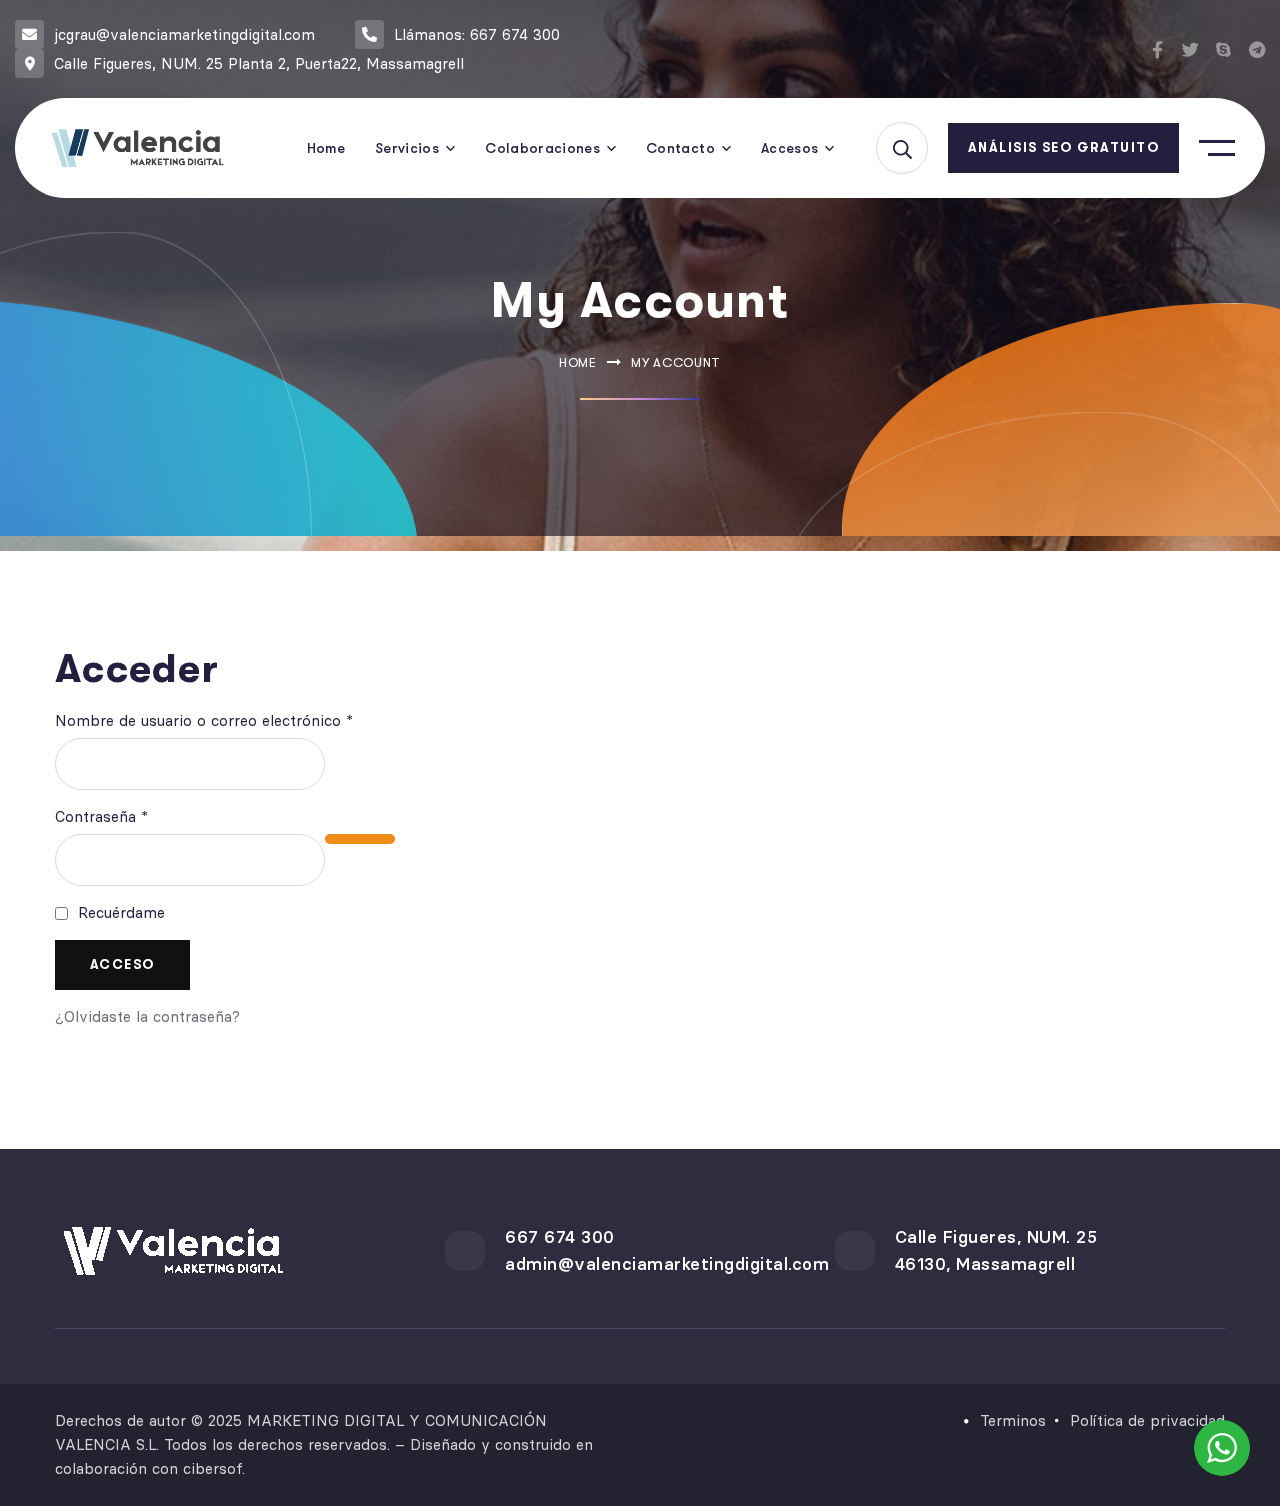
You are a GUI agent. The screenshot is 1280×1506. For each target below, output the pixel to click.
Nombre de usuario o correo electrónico (243, 719)
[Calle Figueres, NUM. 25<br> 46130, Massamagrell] (855, 1251)
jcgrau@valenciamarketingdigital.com (184, 34)
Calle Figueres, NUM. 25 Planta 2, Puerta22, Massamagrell (259, 63)
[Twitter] (1190, 49)
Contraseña (140, 815)
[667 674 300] (465, 1251)
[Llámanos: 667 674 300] (369, 34)
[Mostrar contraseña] (360, 839)
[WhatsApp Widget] (1222, 1448)
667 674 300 (560, 1237)
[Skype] (1223, 49)
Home (578, 362)
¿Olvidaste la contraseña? (147, 1016)
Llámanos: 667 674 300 (477, 34)
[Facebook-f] (1157, 49)
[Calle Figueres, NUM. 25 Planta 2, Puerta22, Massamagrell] (29, 63)
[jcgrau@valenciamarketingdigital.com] (29, 34)
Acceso (122, 964)
